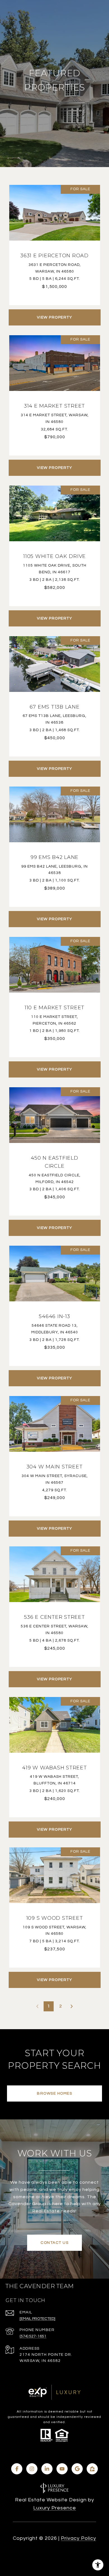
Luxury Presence (55, 2508)
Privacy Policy (79, 2538)
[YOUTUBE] (62, 2469)
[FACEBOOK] (17, 2469)
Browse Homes (54, 2093)
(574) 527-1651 (33, 2336)
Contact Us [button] (54, 2243)
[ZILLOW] (92, 2469)
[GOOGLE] (77, 2469)
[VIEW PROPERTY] (55, 312)
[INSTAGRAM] (32, 2469)
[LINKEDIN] (47, 2469)
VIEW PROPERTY (55, 317)
